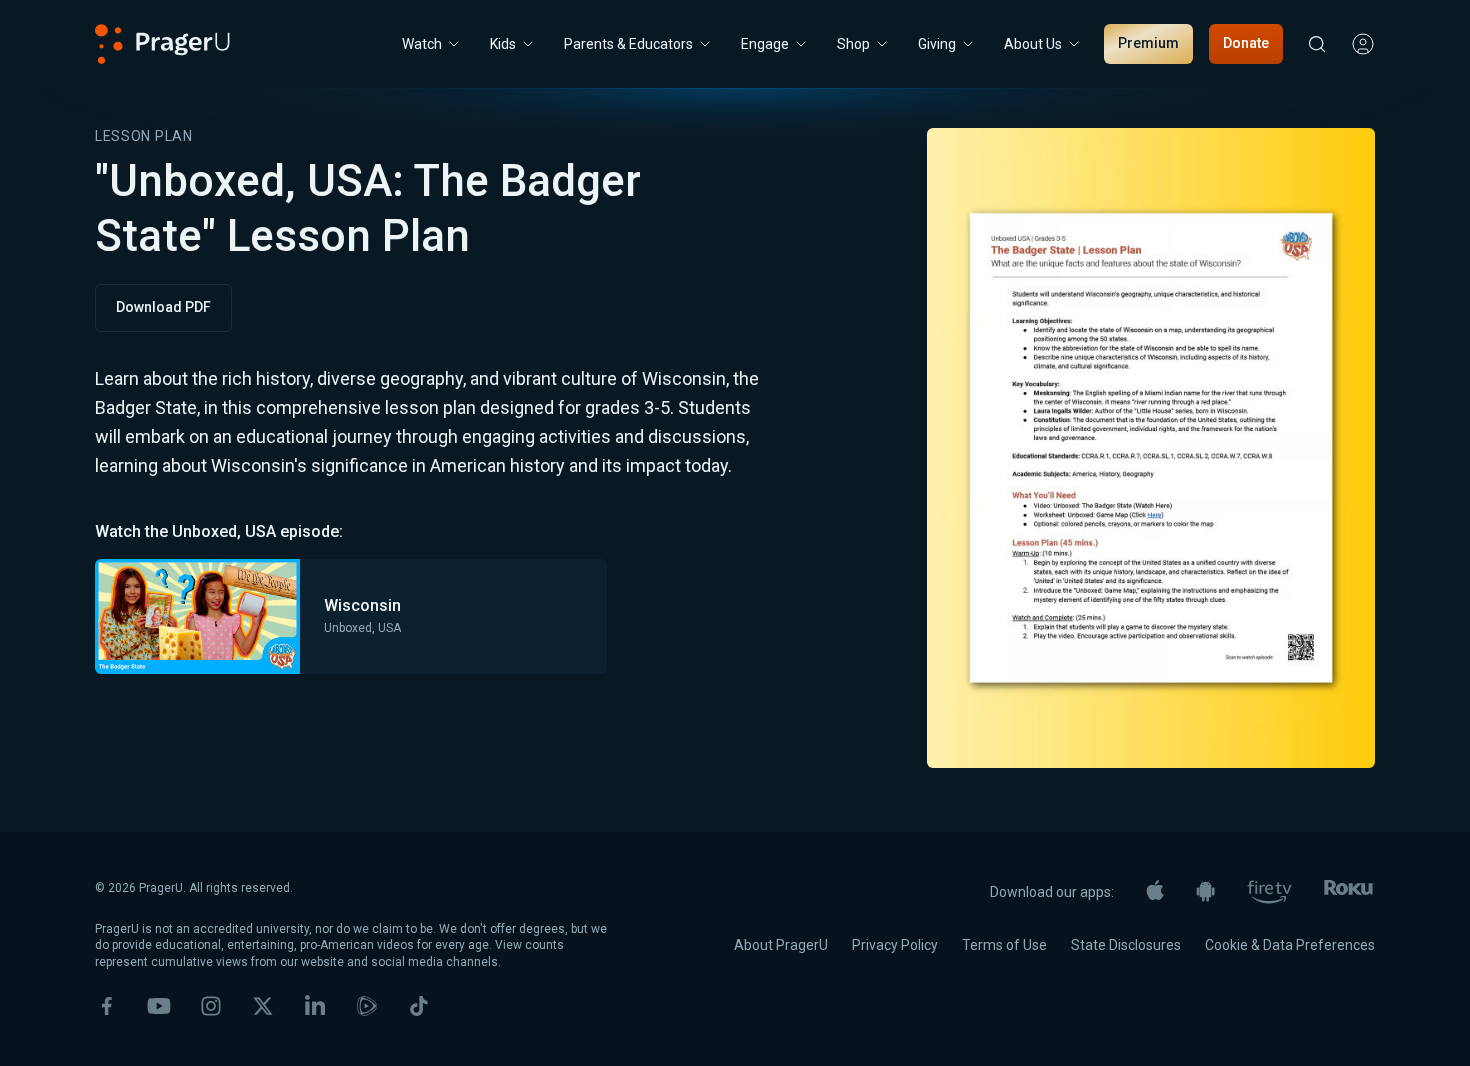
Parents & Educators (628, 44)
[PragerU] (162, 44)
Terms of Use (1004, 945)
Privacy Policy (895, 945)
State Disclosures (1126, 945)
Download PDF (163, 307)
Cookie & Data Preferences (1290, 945)
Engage (765, 44)
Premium (1148, 43)
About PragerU (781, 945)
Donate (1246, 43)
